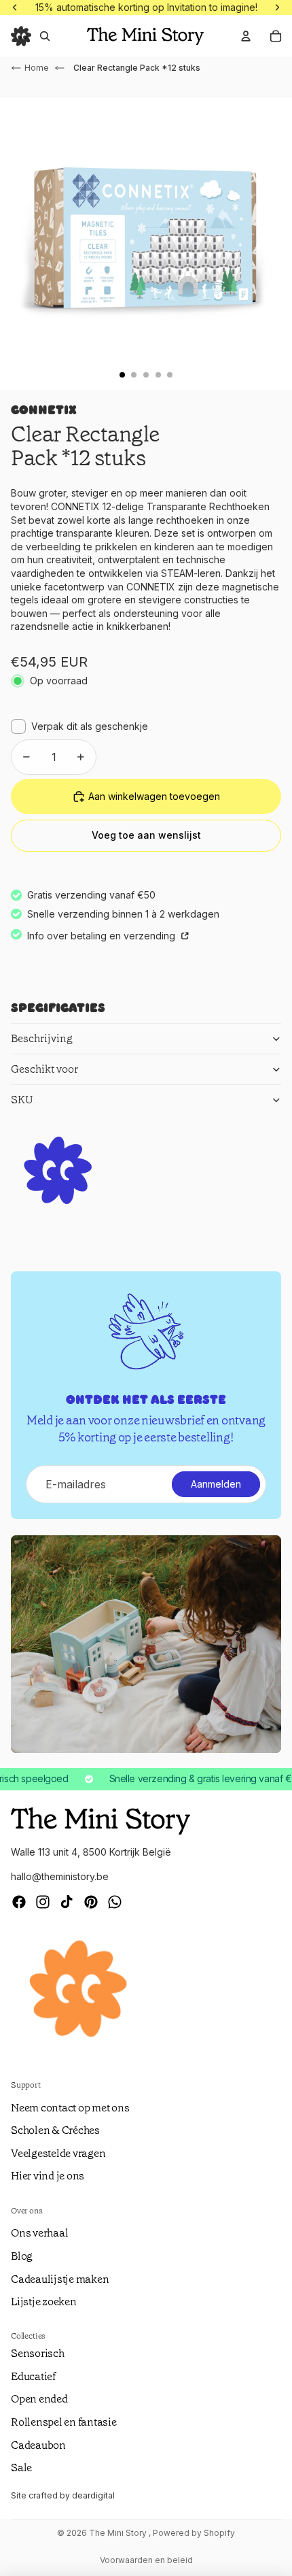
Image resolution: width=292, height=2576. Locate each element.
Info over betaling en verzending (103, 936)
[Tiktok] (67, 1902)
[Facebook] (19, 1902)
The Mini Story (119, 2533)
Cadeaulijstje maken (60, 2279)
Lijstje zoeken (44, 2302)
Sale (21, 2468)
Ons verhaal (39, 2233)
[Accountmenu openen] (246, 36)
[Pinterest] (91, 1902)
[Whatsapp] (115, 1902)
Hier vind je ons (48, 2176)
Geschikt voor (44, 1069)
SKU (22, 1100)
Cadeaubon (38, 2445)
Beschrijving (42, 1038)
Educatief (33, 2376)
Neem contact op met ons (70, 2108)
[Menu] (21, 36)
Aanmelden (216, 1484)
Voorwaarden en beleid (146, 2560)
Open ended (39, 2399)
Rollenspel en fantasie (64, 2422)
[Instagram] (43, 1902)
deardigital (93, 2495)
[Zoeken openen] (45, 36)
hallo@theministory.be (60, 1876)
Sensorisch (38, 2353)
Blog (22, 2256)
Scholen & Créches (55, 2130)
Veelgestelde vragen (58, 2153)
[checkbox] (79, 726)
